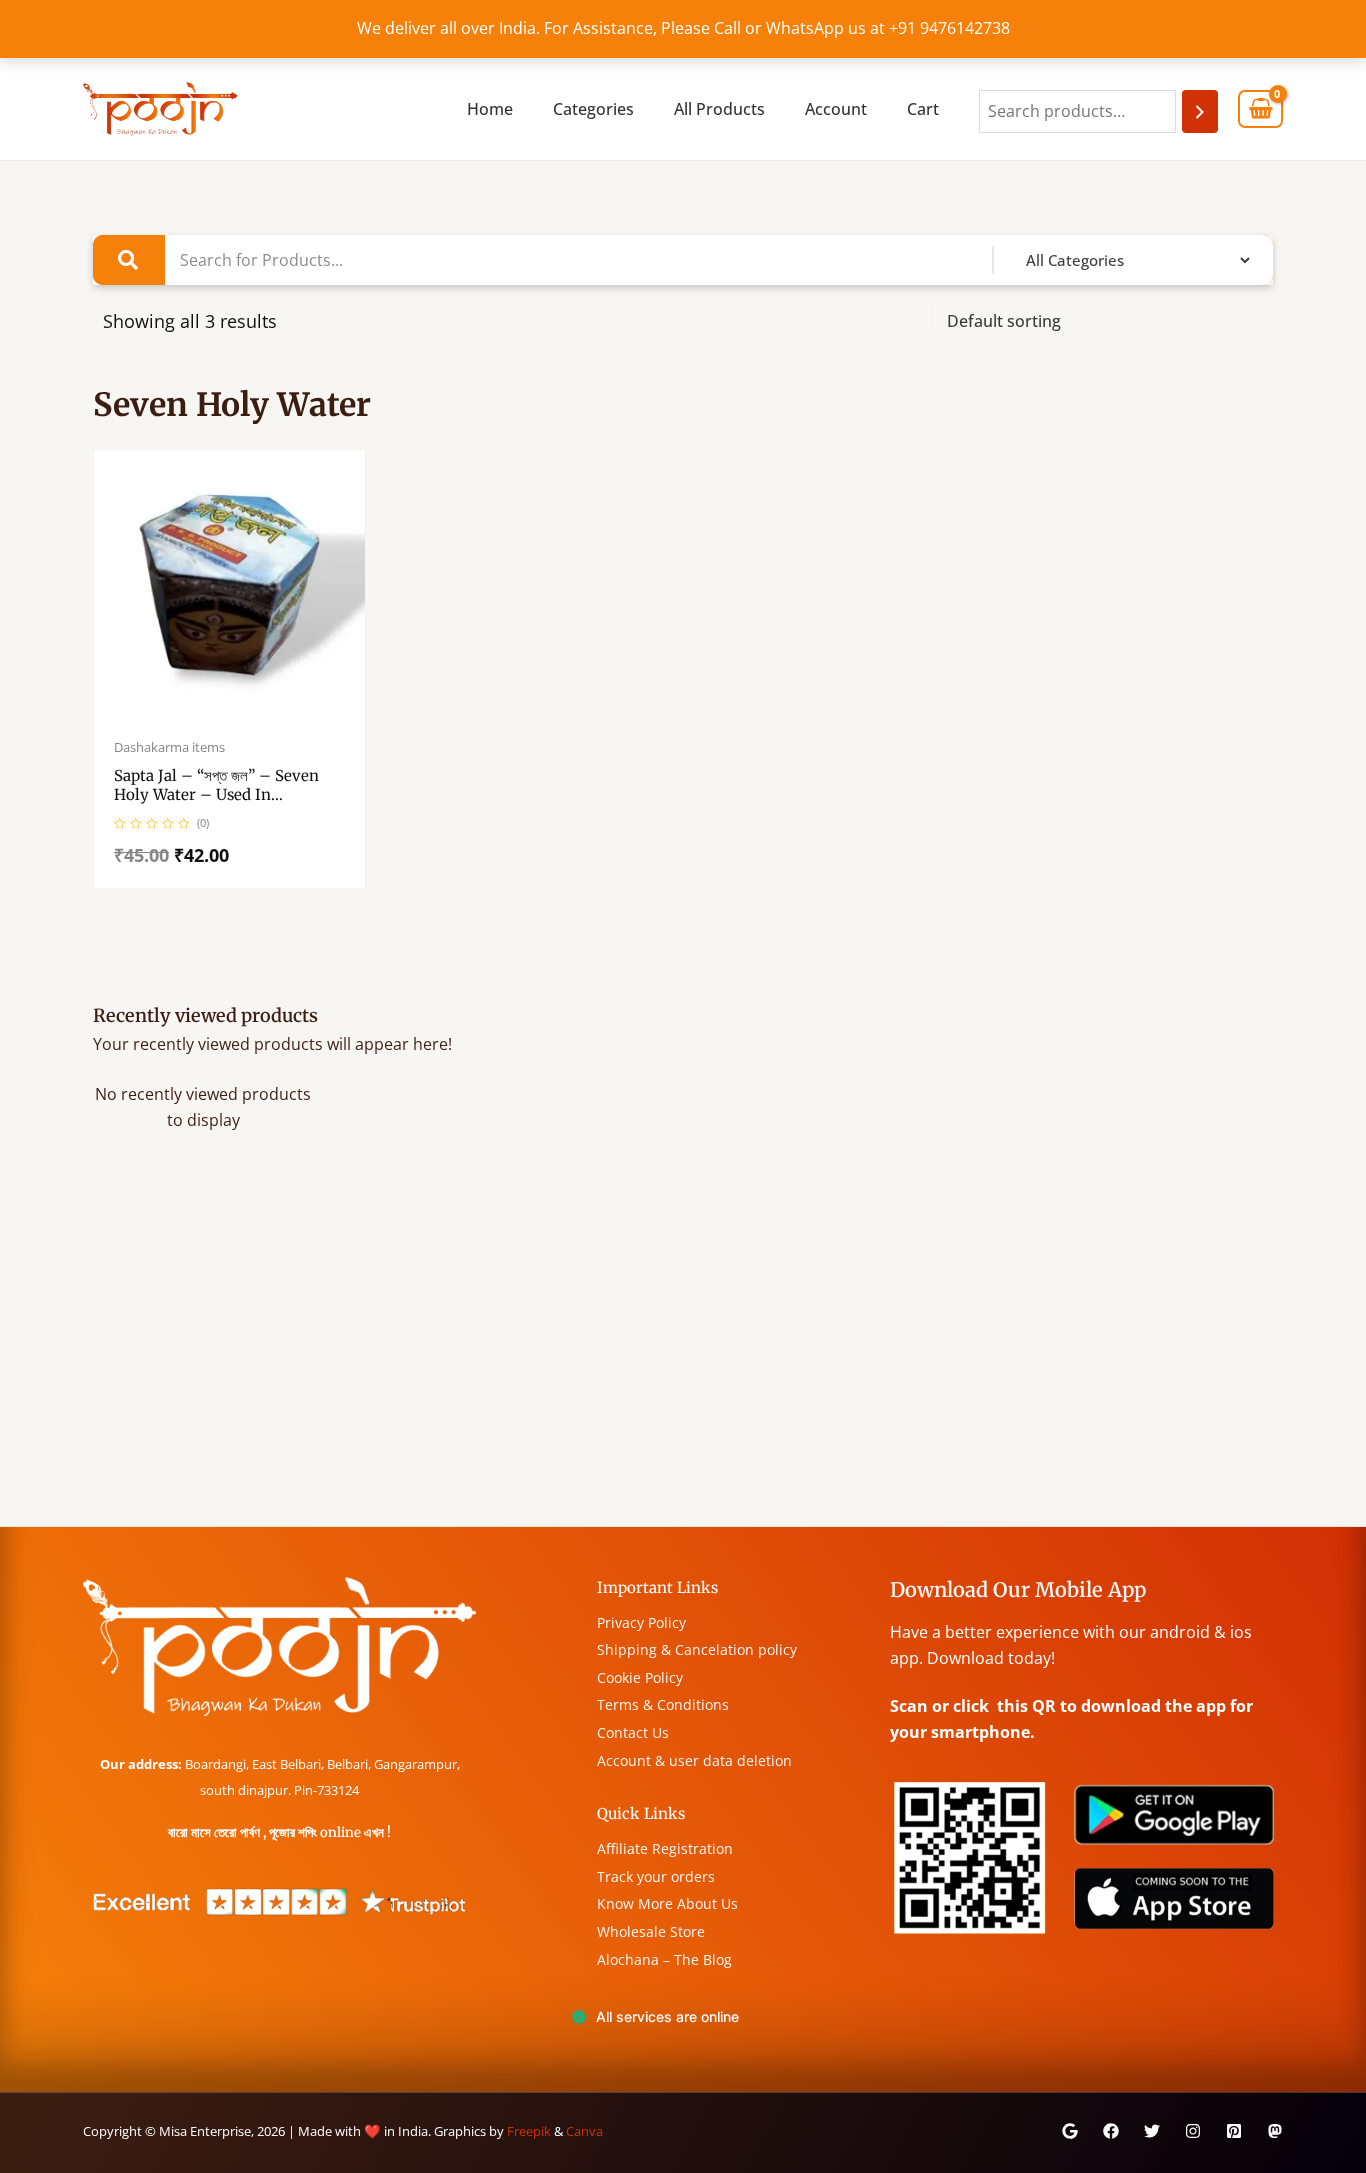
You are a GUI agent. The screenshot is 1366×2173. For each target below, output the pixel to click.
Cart (923, 109)
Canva (584, 2131)
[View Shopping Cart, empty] (1260, 109)
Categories (593, 109)
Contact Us (633, 1732)
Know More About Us (667, 1903)
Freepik (529, 2131)
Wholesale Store (651, 1931)
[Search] (1200, 111)
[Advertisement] (683, 1376)
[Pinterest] (1234, 2131)
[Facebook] (1111, 2131)
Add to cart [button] (250, 716)
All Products (719, 109)
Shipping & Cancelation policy (697, 1649)
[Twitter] (1152, 2131)
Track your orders (656, 1876)
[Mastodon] (1275, 2131)
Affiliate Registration (665, 1848)
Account (836, 109)
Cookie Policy (640, 1677)
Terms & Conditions (663, 1704)
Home (490, 109)
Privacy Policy (641, 1622)
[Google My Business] (1070, 2131)
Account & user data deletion (694, 1760)
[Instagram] (1193, 2131)
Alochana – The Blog (664, 1959)
